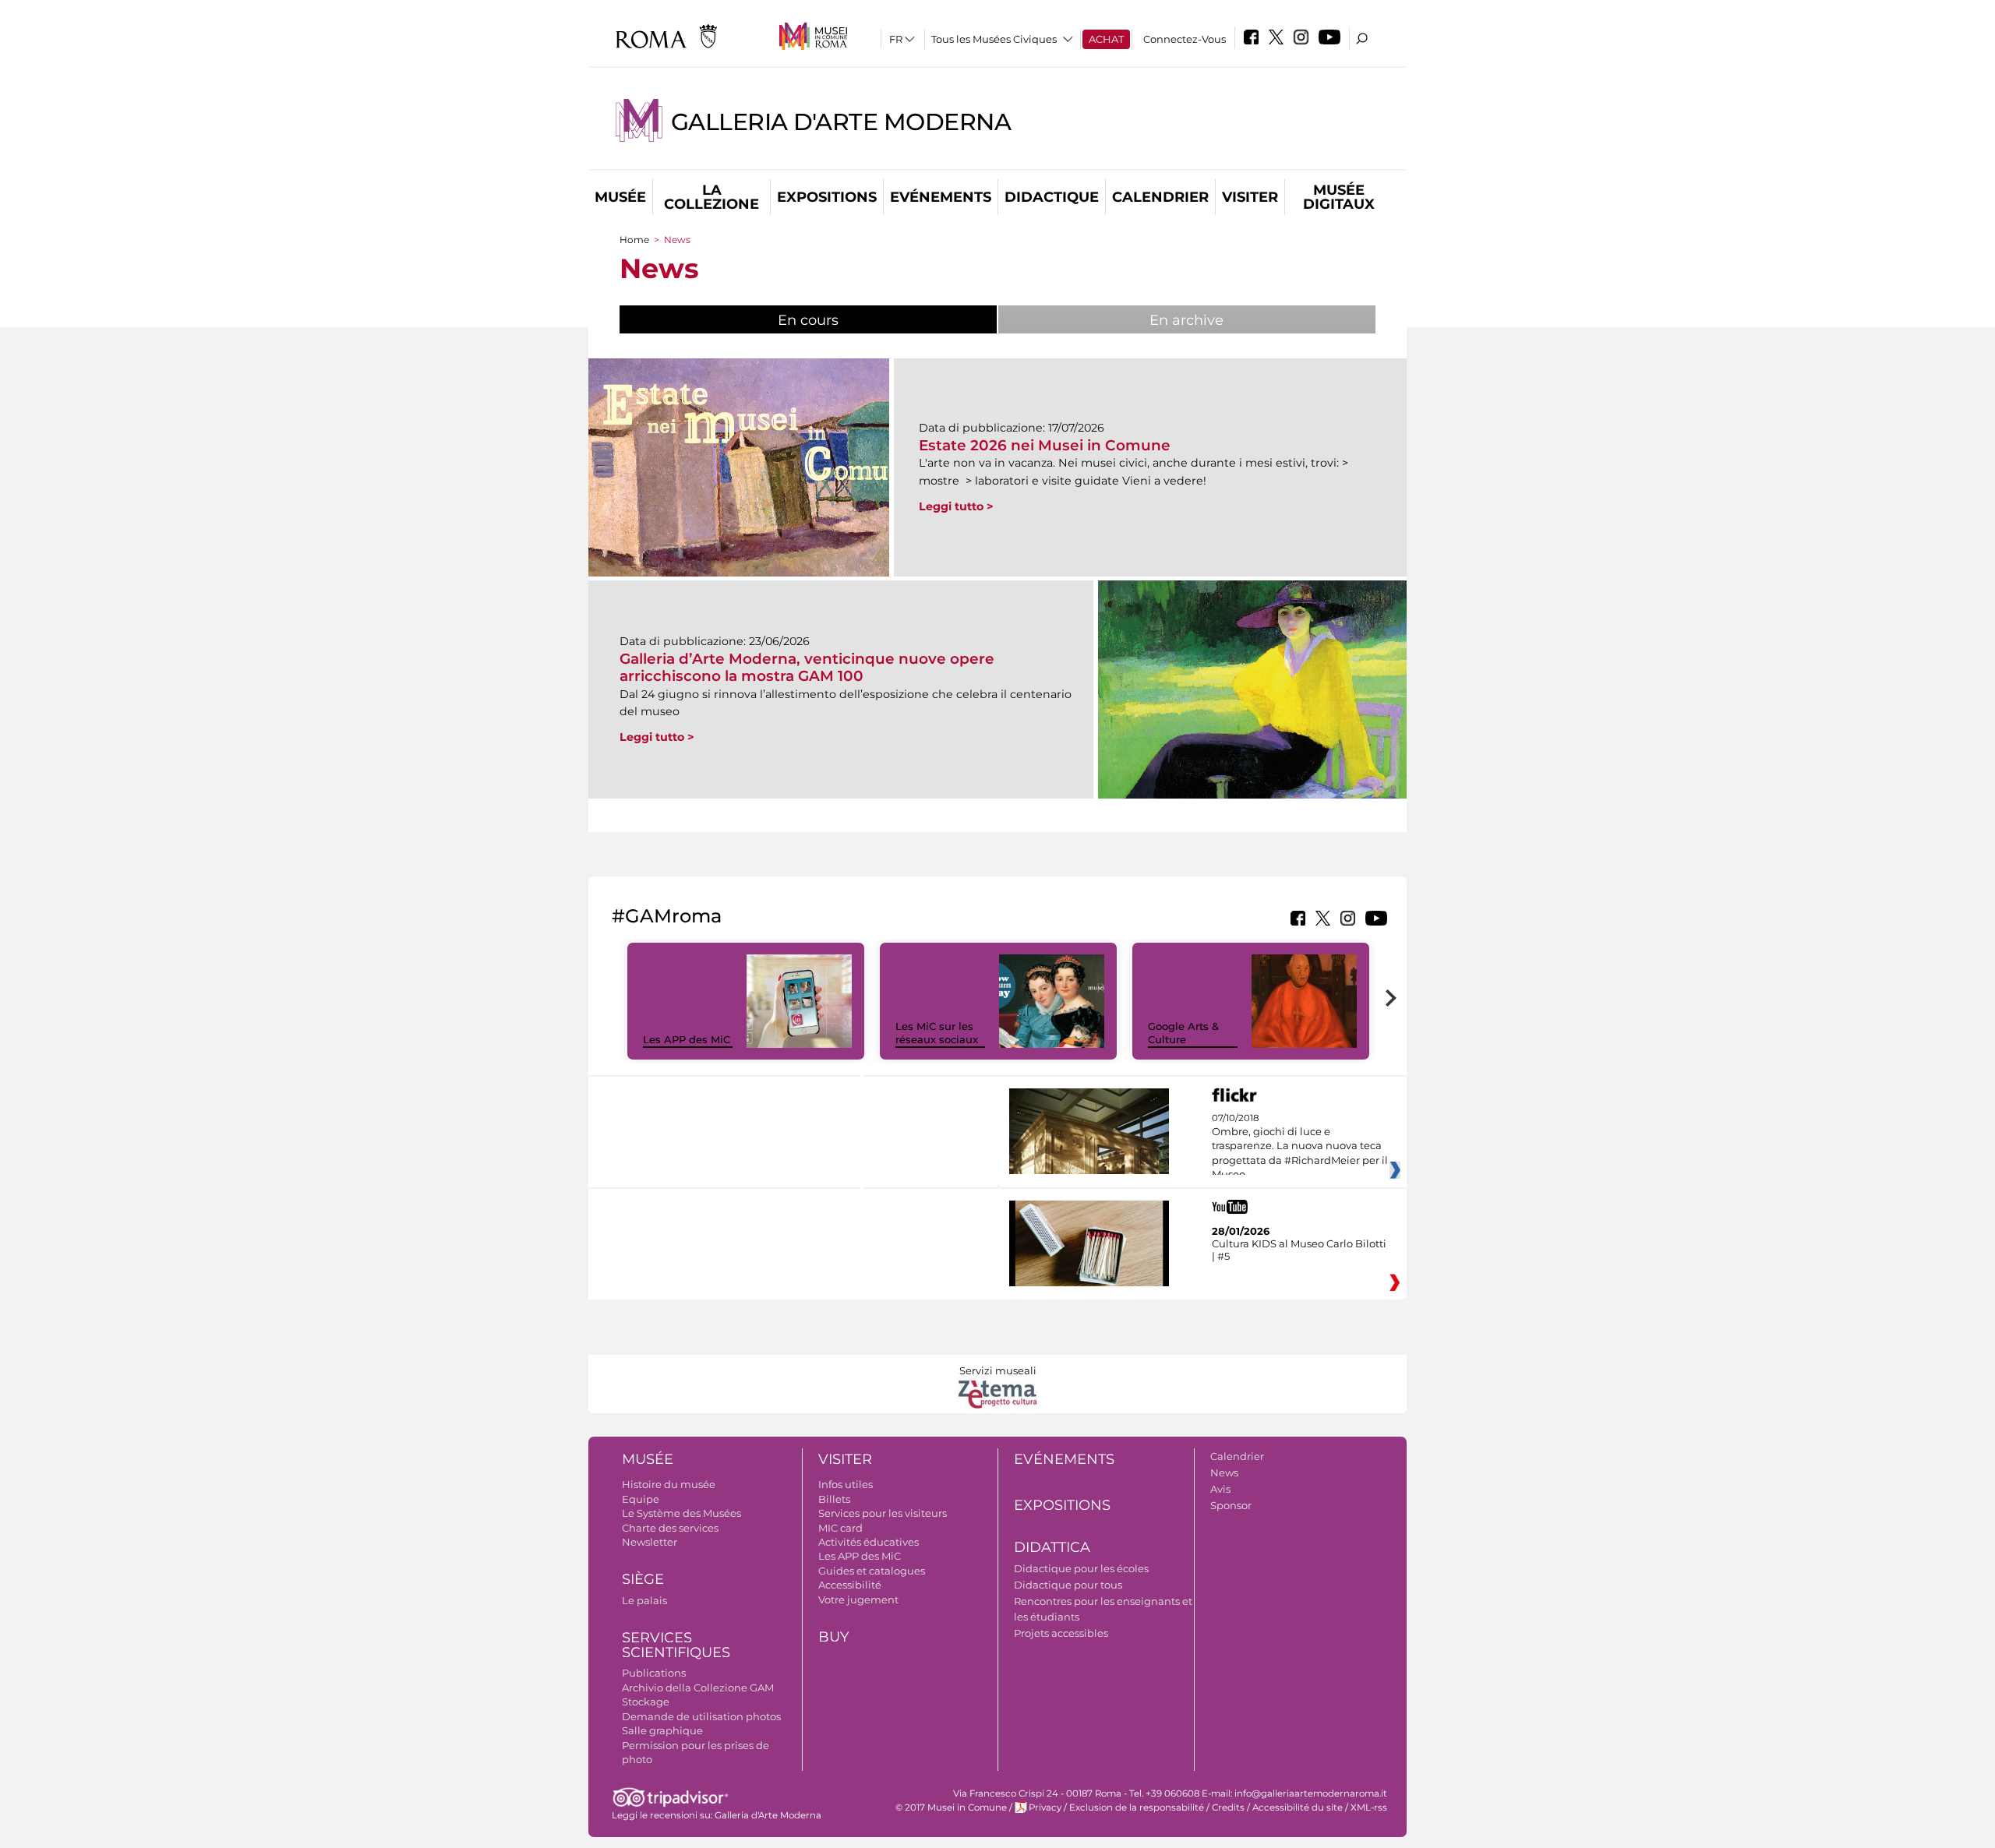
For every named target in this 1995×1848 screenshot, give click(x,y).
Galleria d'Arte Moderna (841, 122)
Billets (834, 1499)
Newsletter (650, 1542)
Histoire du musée (669, 1484)
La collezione (711, 197)
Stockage (646, 1702)
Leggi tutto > (956, 506)
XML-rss (1369, 1807)
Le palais (644, 1600)
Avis (1220, 1489)
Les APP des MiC (687, 1039)
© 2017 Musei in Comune (951, 1807)
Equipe (641, 1499)
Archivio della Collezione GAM (698, 1688)
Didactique (1052, 197)
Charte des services (670, 1528)
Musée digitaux (1339, 197)
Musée (620, 197)
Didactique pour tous (1068, 1585)
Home (634, 240)
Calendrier (1160, 197)
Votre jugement (858, 1599)
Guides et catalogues (872, 1571)
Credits (1228, 1807)
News (1224, 1472)
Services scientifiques (676, 1645)
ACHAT (1106, 39)
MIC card (840, 1528)
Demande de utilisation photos (701, 1716)
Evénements (941, 197)
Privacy (1045, 1807)
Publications (654, 1673)
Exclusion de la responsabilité (1137, 1807)
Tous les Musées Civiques (994, 39)
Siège (643, 1579)
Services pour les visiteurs (883, 1513)
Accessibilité (850, 1585)
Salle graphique (662, 1730)
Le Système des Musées (681, 1513)
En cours (847, 320)
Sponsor (1231, 1505)
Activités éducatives (869, 1542)
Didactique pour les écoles (1081, 1568)
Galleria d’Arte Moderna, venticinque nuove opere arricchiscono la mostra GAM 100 (807, 667)
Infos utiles (846, 1484)
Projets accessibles (1061, 1633)
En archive (1186, 320)
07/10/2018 (1300, 1147)
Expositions (827, 197)
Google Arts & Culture (1183, 1033)
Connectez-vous (1185, 39)
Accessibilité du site (1298, 1807)
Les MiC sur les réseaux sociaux (937, 1033)
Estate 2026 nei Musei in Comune (1045, 445)
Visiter (1250, 197)
